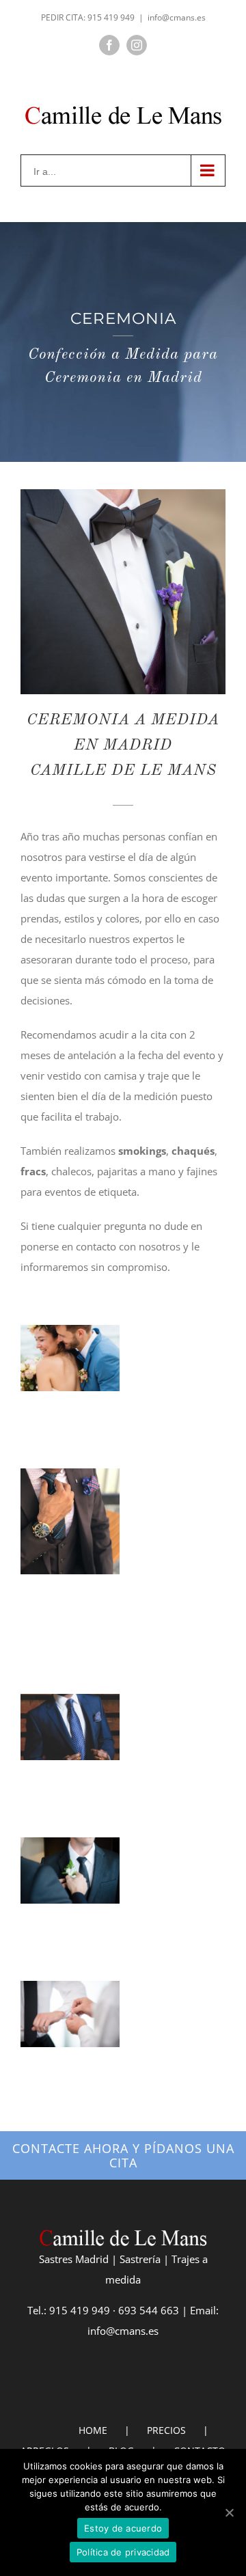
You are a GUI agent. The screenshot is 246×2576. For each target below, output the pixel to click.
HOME (93, 2430)
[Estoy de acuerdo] (229, 2512)
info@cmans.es (177, 17)
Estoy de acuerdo (123, 2528)
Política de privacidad (123, 2552)
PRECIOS (166, 2430)
